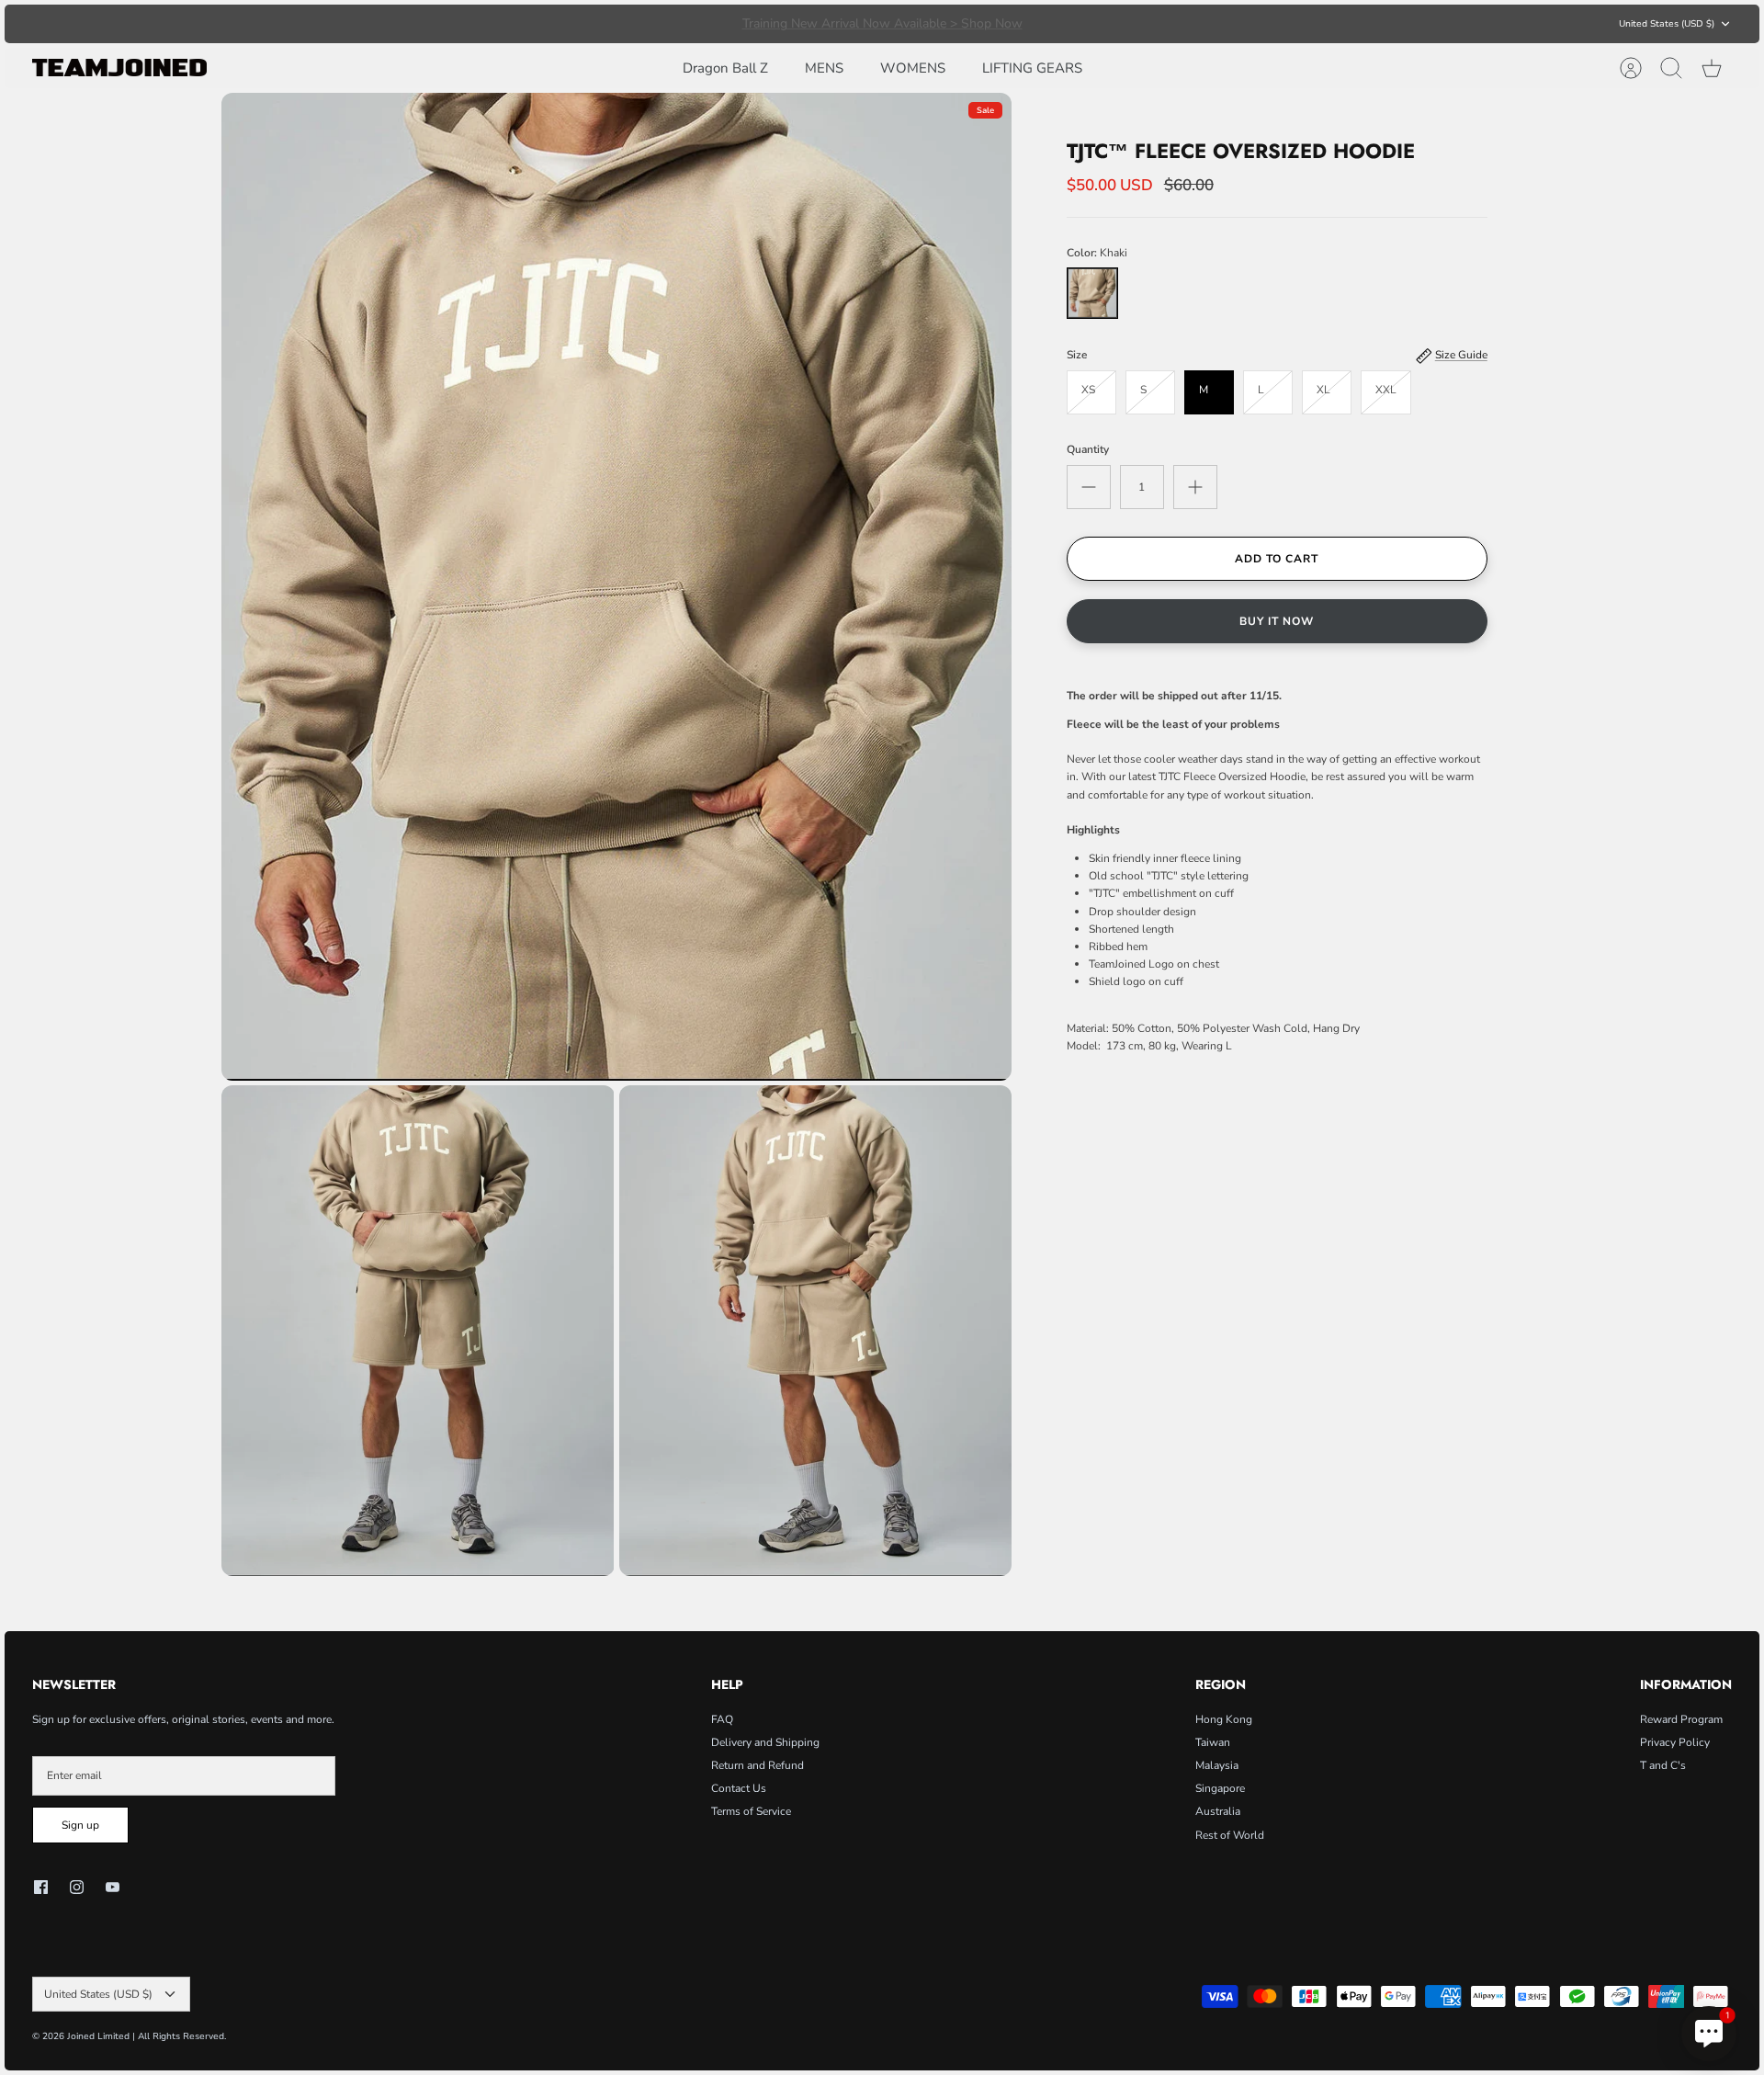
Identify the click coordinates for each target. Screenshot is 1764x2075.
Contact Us (739, 1788)
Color (1097, 253)
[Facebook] (41, 1887)
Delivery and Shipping (765, 1742)
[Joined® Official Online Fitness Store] (119, 68)
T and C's (1663, 1765)
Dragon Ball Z (725, 68)
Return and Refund (758, 1765)
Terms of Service (751, 1811)
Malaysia (1217, 1765)
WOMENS (913, 68)
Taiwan (1213, 1742)
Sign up (80, 1825)
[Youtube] (113, 1887)
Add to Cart (1277, 559)
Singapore (1220, 1788)
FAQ (722, 1719)
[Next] (1179, 24)
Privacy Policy (1675, 1742)
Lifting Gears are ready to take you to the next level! (882, 23)
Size (1077, 355)
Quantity (1088, 449)
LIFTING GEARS (1032, 68)
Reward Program (1681, 1719)
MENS (824, 68)
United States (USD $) (1667, 24)
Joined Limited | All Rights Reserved (146, 2036)
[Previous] (585, 24)
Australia (1218, 1811)
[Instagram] (77, 1887)
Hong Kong (1224, 1719)
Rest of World (1230, 1835)
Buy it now (1277, 621)
